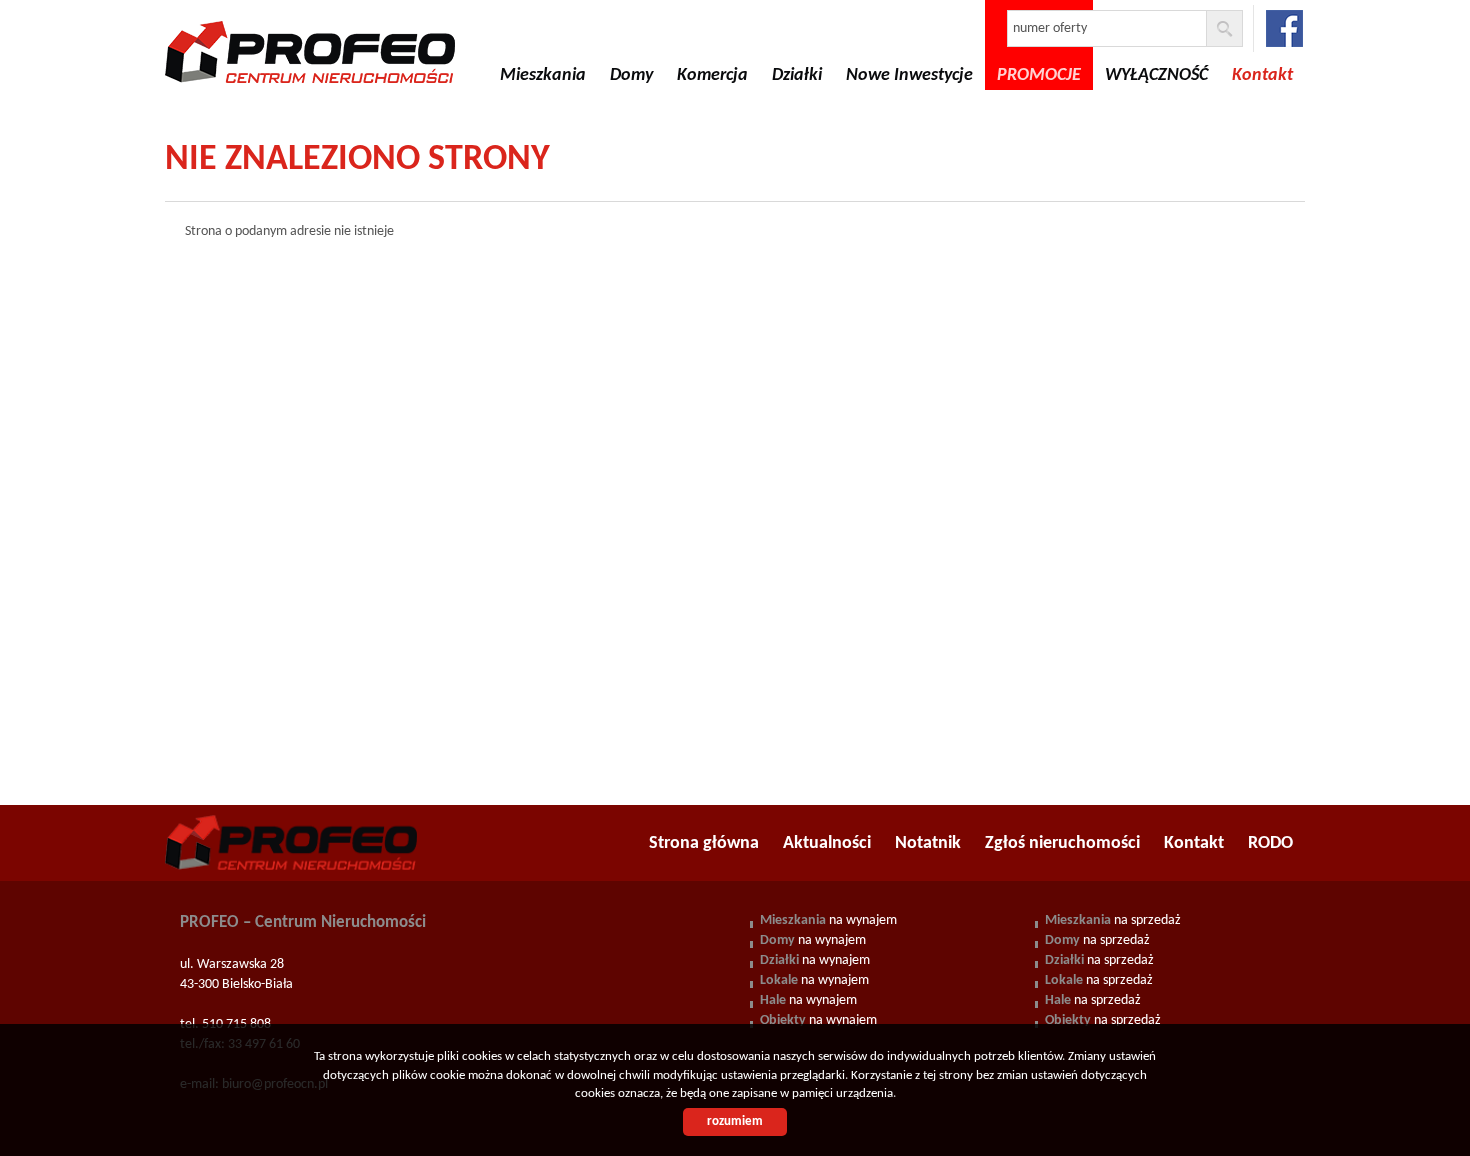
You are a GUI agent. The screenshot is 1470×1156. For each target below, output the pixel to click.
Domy (631, 75)
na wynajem (828, 920)
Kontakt (1194, 843)
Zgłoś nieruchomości (1062, 843)
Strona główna (704, 843)
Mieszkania (543, 75)
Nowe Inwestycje (909, 75)
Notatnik (928, 843)
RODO (1270, 843)
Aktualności (827, 843)
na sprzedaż (1113, 920)
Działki (797, 75)
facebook (1284, 28)
